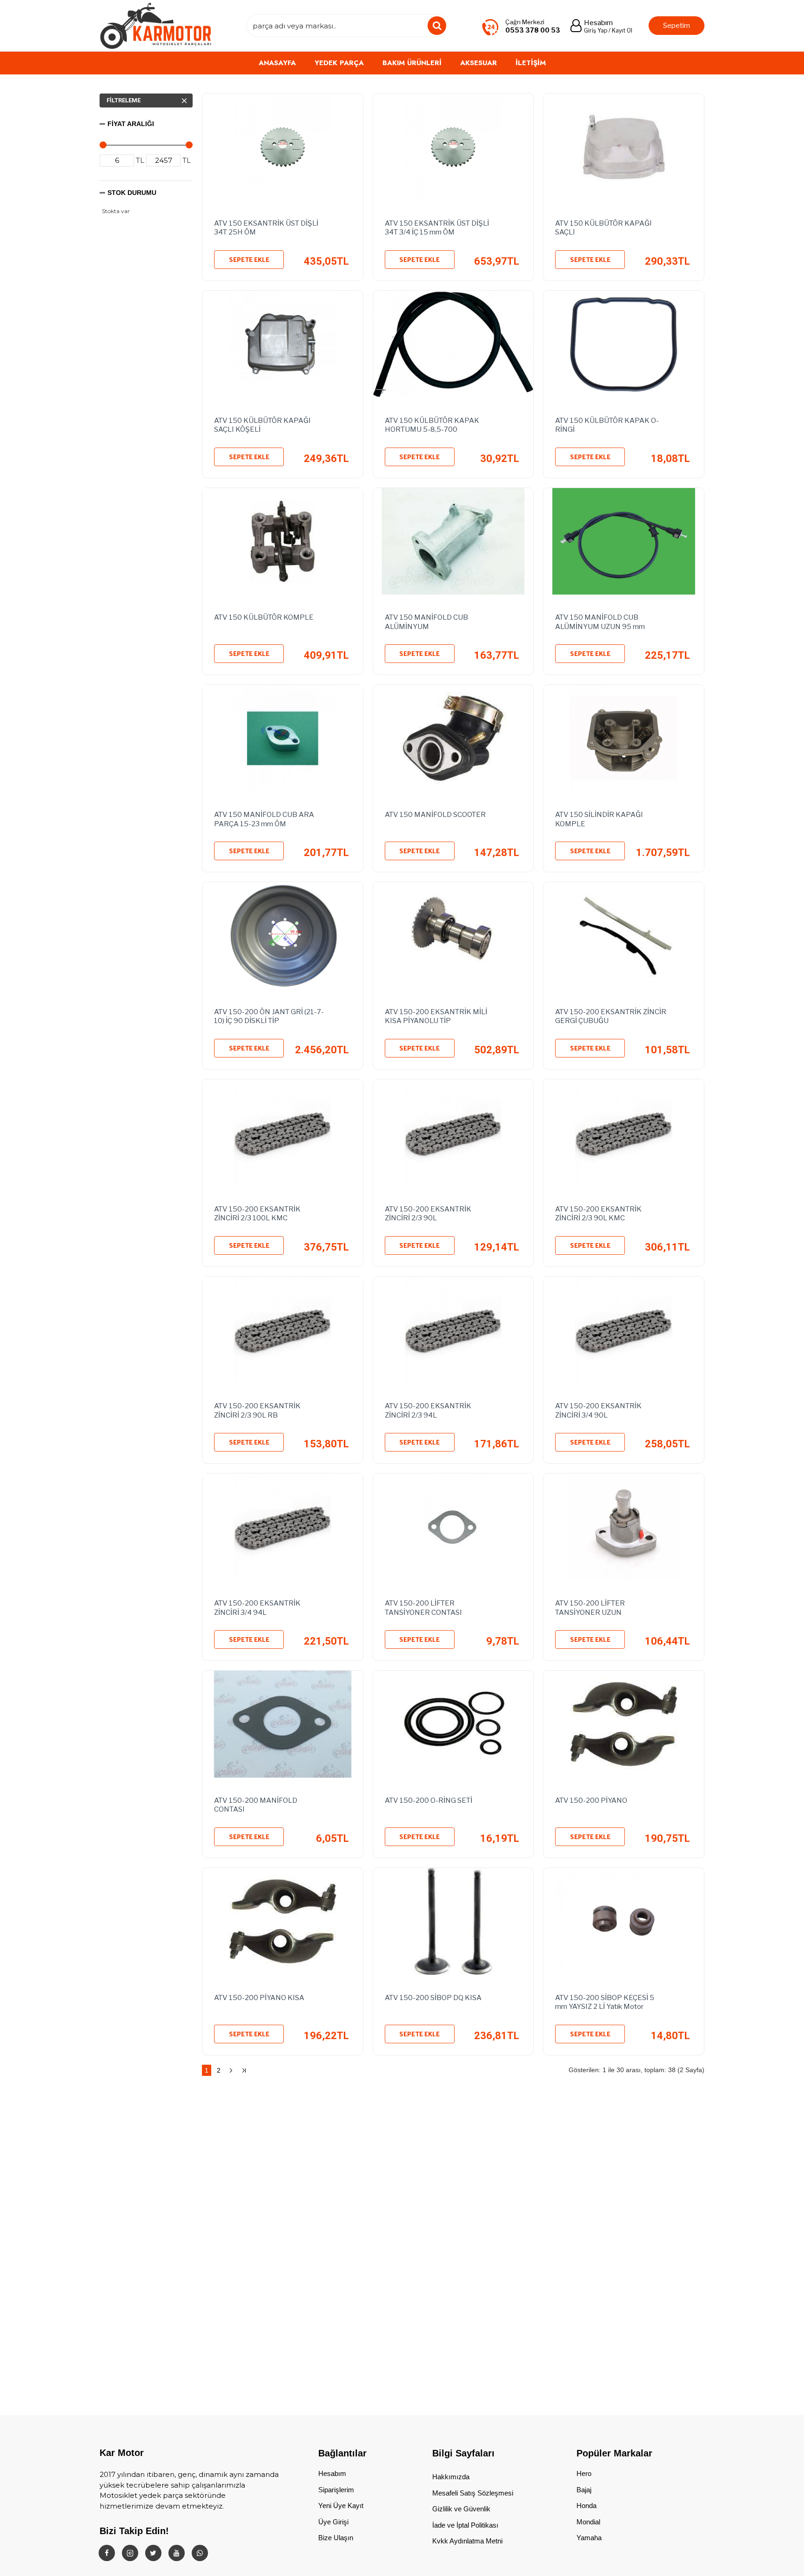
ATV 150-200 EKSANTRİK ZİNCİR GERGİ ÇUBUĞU (611, 1017)
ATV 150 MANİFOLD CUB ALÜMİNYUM (426, 622)
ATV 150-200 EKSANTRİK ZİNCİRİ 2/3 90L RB (257, 1411)
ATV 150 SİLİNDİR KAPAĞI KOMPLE (599, 819)
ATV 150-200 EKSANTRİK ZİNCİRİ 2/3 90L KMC (598, 1214)
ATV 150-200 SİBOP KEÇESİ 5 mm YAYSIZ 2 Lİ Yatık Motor (605, 2002)
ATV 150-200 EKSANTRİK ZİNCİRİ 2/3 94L (428, 1411)
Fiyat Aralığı (131, 124)
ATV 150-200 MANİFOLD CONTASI (256, 1805)
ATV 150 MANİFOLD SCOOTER (435, 815)
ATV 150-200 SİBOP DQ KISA (433, 1998)
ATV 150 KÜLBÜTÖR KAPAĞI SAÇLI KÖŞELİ (262, 425)
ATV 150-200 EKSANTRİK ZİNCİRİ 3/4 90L (598, 1411)
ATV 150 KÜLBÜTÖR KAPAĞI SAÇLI (603, 228)
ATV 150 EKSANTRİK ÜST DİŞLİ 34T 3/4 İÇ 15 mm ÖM (437, 228)
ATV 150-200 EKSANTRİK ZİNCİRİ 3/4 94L (257, 1608)
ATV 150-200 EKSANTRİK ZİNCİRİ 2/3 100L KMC (257, 1214)
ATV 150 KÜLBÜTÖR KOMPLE (264, 617)
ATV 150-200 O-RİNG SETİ (429, 1800)
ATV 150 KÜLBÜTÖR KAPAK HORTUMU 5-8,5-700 (432, 425)
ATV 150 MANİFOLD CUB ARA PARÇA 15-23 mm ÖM (264, 819)
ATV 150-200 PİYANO (591, 1800)
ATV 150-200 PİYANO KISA (259, 1998)
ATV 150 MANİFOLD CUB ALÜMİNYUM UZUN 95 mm (600, 622)
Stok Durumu (132, 193)
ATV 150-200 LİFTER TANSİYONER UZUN (590, 1608)
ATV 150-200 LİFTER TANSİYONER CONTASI (423, 1608)
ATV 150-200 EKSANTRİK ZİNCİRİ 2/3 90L (428, 1214)
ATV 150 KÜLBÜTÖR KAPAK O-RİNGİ (607, 425)
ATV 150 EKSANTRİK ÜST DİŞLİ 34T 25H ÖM (266, 228)
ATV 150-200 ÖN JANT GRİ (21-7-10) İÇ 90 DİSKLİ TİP (269, 1017)
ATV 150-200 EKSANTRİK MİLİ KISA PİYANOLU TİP (436, 1017)
